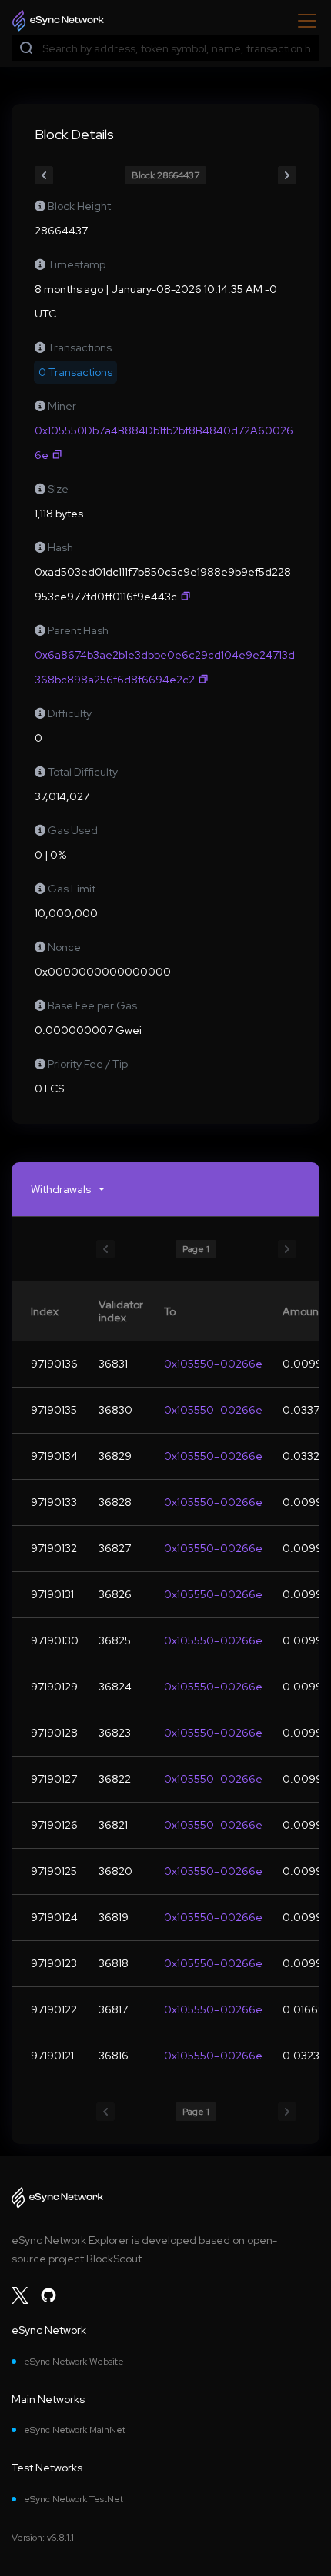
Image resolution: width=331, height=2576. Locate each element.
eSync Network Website (74, 2362)
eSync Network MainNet (75, 2430)
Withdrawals (61, 1189)
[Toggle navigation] (303, 21)
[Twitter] (20, 2295)
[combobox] (177, 49)
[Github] (48, 2295)
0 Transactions (75, 372)
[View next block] (287, 175)
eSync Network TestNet (74, 2499)
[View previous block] (44, 175)
